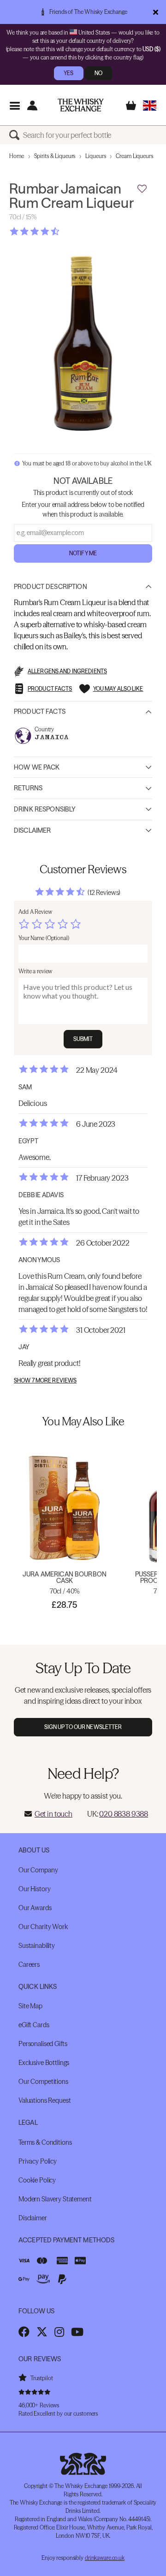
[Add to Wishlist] (142, 189)
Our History (34, 1889)
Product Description (50, 587)
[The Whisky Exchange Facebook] (24, 2332)
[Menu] (15, 105)
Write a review (35, 971)
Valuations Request (44, 2100)
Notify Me (83, 553)
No (98, 73)
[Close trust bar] (156, 12)
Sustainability (37, 1946)
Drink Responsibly (45, 809)
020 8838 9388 (124, 1814)
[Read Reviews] (58, 231)
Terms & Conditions (45, 2142)
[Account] (32, 105)
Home (17, 156)
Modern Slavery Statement (55, 2199)
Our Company (38, 1870)
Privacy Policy (38, 2161)
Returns (28, 788)
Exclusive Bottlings (44, 2063)
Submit (83, 1039)
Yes (68, 73)
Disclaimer (32, 830)
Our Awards (35, 1908)
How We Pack (37, 767)
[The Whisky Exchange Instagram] (59, 2332)
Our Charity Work (43, 1927)
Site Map (30, 2006)
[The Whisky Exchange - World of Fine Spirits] (81, 105)
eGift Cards (34, 2025)
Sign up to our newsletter (83, 1727)
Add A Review (35, 912)
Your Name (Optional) (44, 938)
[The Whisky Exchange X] (42, 2332)
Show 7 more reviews (45, 1381)
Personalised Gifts (43, 2044)
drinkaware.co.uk (105, 2558)
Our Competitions (43, 2082)
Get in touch (53, 1814)
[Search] (16, 135)
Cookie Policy (37, 2180)
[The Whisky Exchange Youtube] (77, 2332)
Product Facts (40, 712)
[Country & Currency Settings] (150, 105)
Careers (29, 1964)
